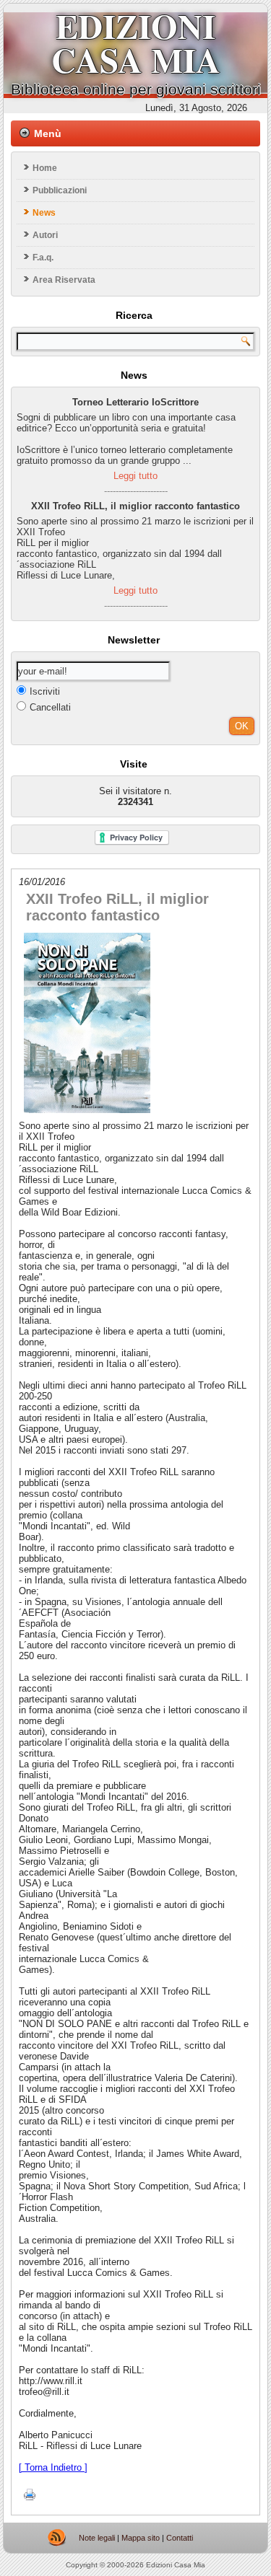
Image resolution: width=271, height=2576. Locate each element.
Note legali (97, 2538)
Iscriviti (45, 691)
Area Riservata (64, 280)
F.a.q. (43, 258)
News (44, 213)
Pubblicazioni (60, 190)
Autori (45, 235)
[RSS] (57, 2538)
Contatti (180, 2538)
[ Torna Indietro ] (53, 2467)
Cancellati (50, 707)
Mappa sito (141, 2538)
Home (45, 168)
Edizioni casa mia (136, 43)
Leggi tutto (135, 476)
